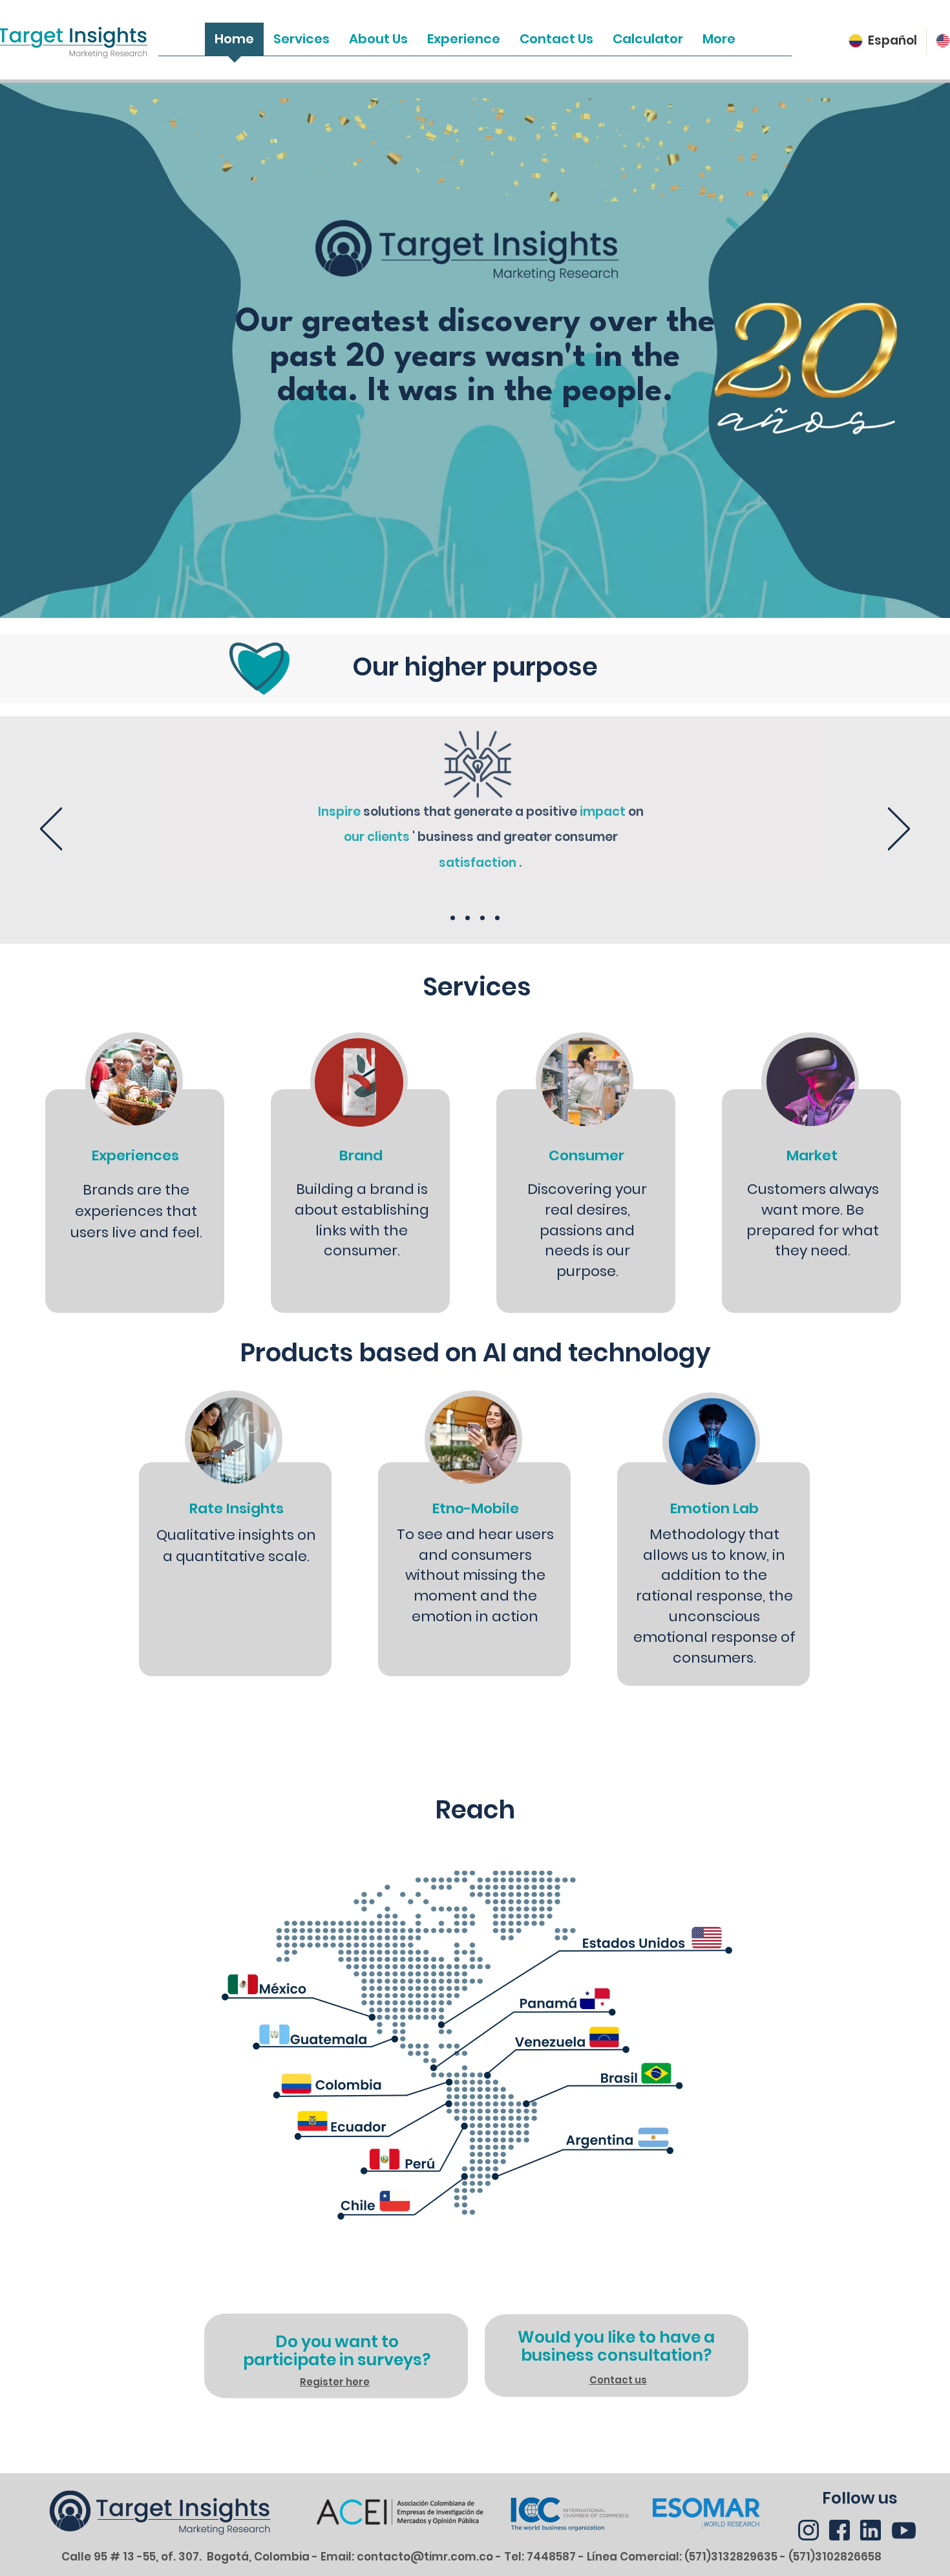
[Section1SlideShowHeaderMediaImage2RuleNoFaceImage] (468, 918)
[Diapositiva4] (497, 918)
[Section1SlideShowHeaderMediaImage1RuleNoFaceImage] (453, 918)
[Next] (899, 830)
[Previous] (51, 830)
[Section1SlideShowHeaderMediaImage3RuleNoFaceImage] (482, 918)
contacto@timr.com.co (425, 2557)
